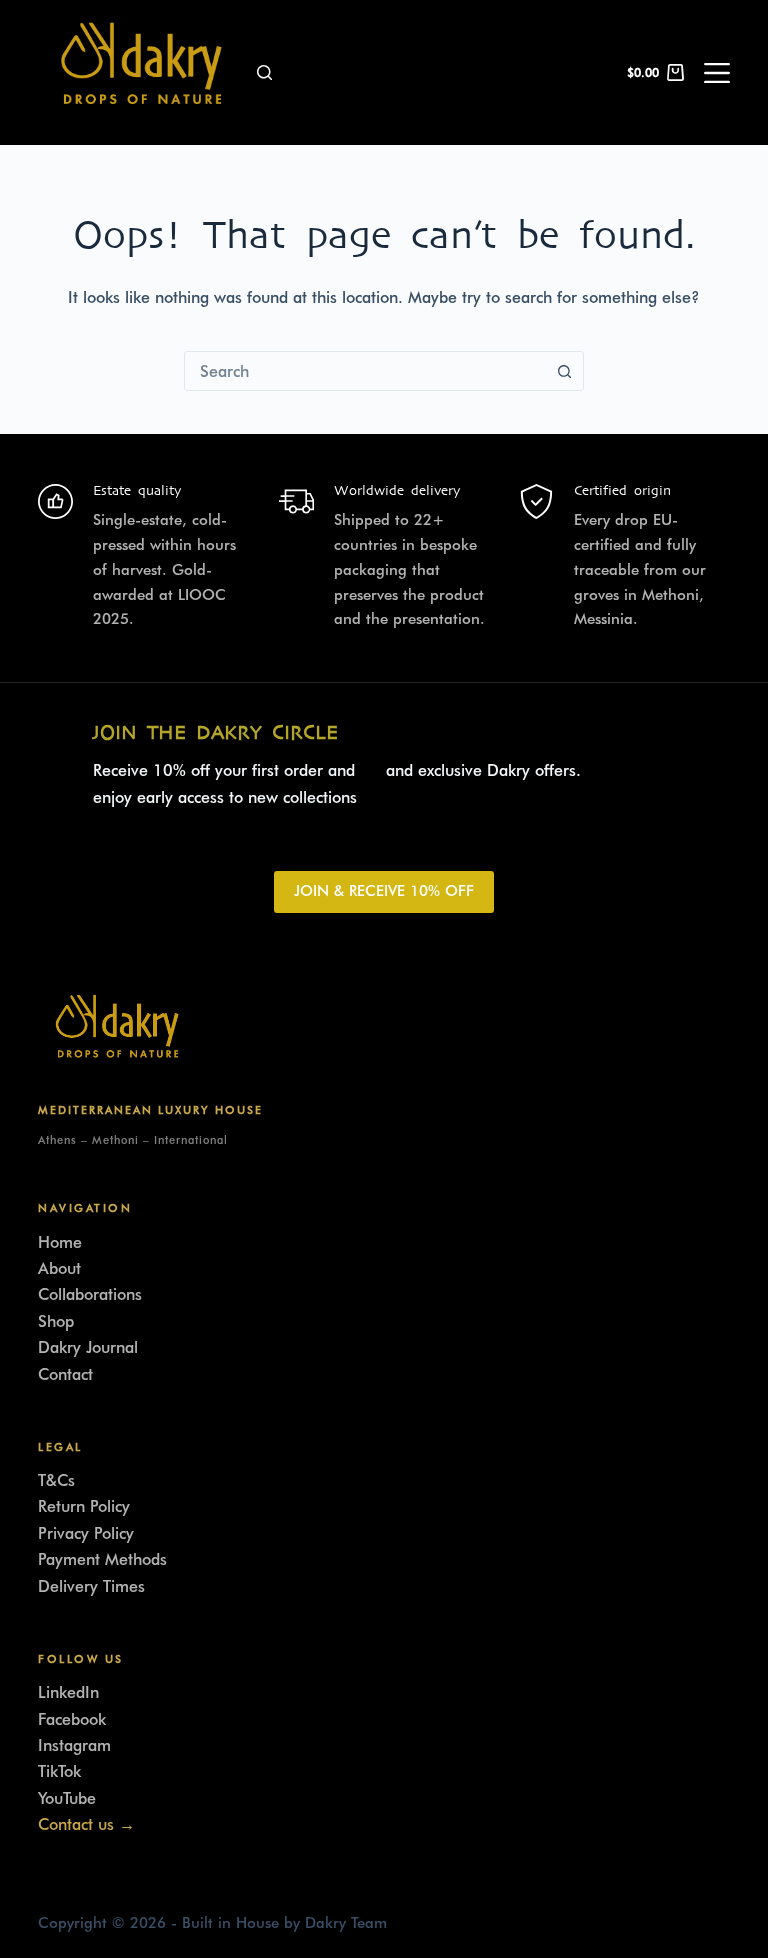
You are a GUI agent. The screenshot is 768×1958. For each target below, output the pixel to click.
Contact (65, 1374)
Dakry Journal (88, 1347)
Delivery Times (91, 1586)
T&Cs (56, 1480)
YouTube (67, 1798)
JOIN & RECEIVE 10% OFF (384, 891)
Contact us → (86, 1824)
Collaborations (90, 1294)
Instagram (74, 1745)
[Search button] (564, 371)
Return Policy (84, 1506)
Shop (56, 1321)
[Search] (264, 72)
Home (60, 1242)
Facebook (72, 1719)
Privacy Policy (86, 1533)
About (59, 1268)
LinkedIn (68, 1692)
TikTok (59, 1771)
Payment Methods (102, 1559)
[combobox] (365, 371)
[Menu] (717, 73)
